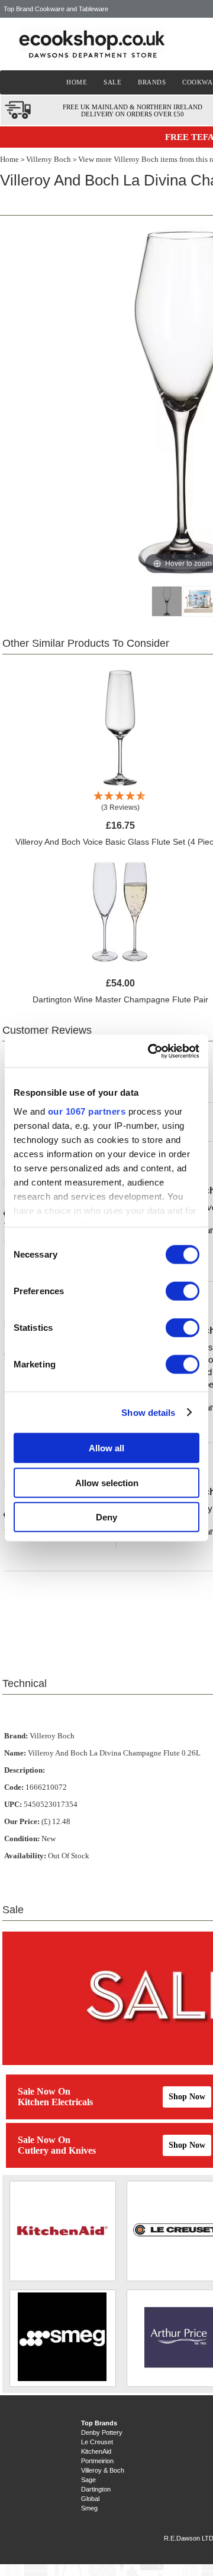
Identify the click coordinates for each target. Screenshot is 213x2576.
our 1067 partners (87, 1111)
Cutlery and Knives (57, 2150)
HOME (77, 82)
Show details (148, 1412)
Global (90, 2499)
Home (9, 159)
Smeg (89, 2508)
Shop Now (187, 2097)
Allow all (106, 1448)
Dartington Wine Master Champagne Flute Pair (120, 999)
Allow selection (107, 1482)
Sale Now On (44, 2091)
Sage (88, 2480)
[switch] (183, 1291)
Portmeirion (97, 2461)
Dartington (96, 2489)
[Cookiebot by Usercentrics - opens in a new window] (150, 1051)
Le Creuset (97, 2442)
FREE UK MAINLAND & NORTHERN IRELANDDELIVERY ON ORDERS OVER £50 (133, 110)
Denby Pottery (102, 2432)
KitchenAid (96, 2451)
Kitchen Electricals (55, 2102)
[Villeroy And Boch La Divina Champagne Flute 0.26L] (167, 601)
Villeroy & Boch (103, 2470)
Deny (106, 1517)
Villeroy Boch (49, 159)
